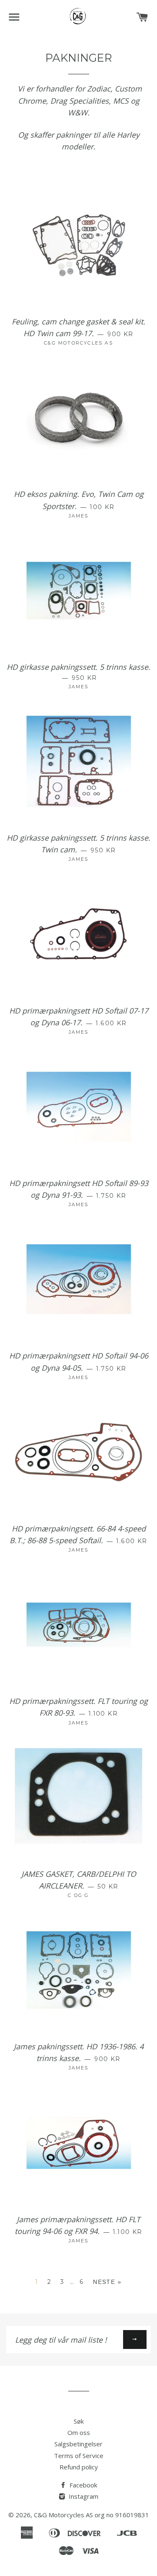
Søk (79, 2421)
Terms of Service (79, 2456)
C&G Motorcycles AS (63, 2515)
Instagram (83, 2496)
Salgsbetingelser (78, 2444)
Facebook (82, 2485)
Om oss (79, 2432)
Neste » (107, 2282)
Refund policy (79, 2467)
